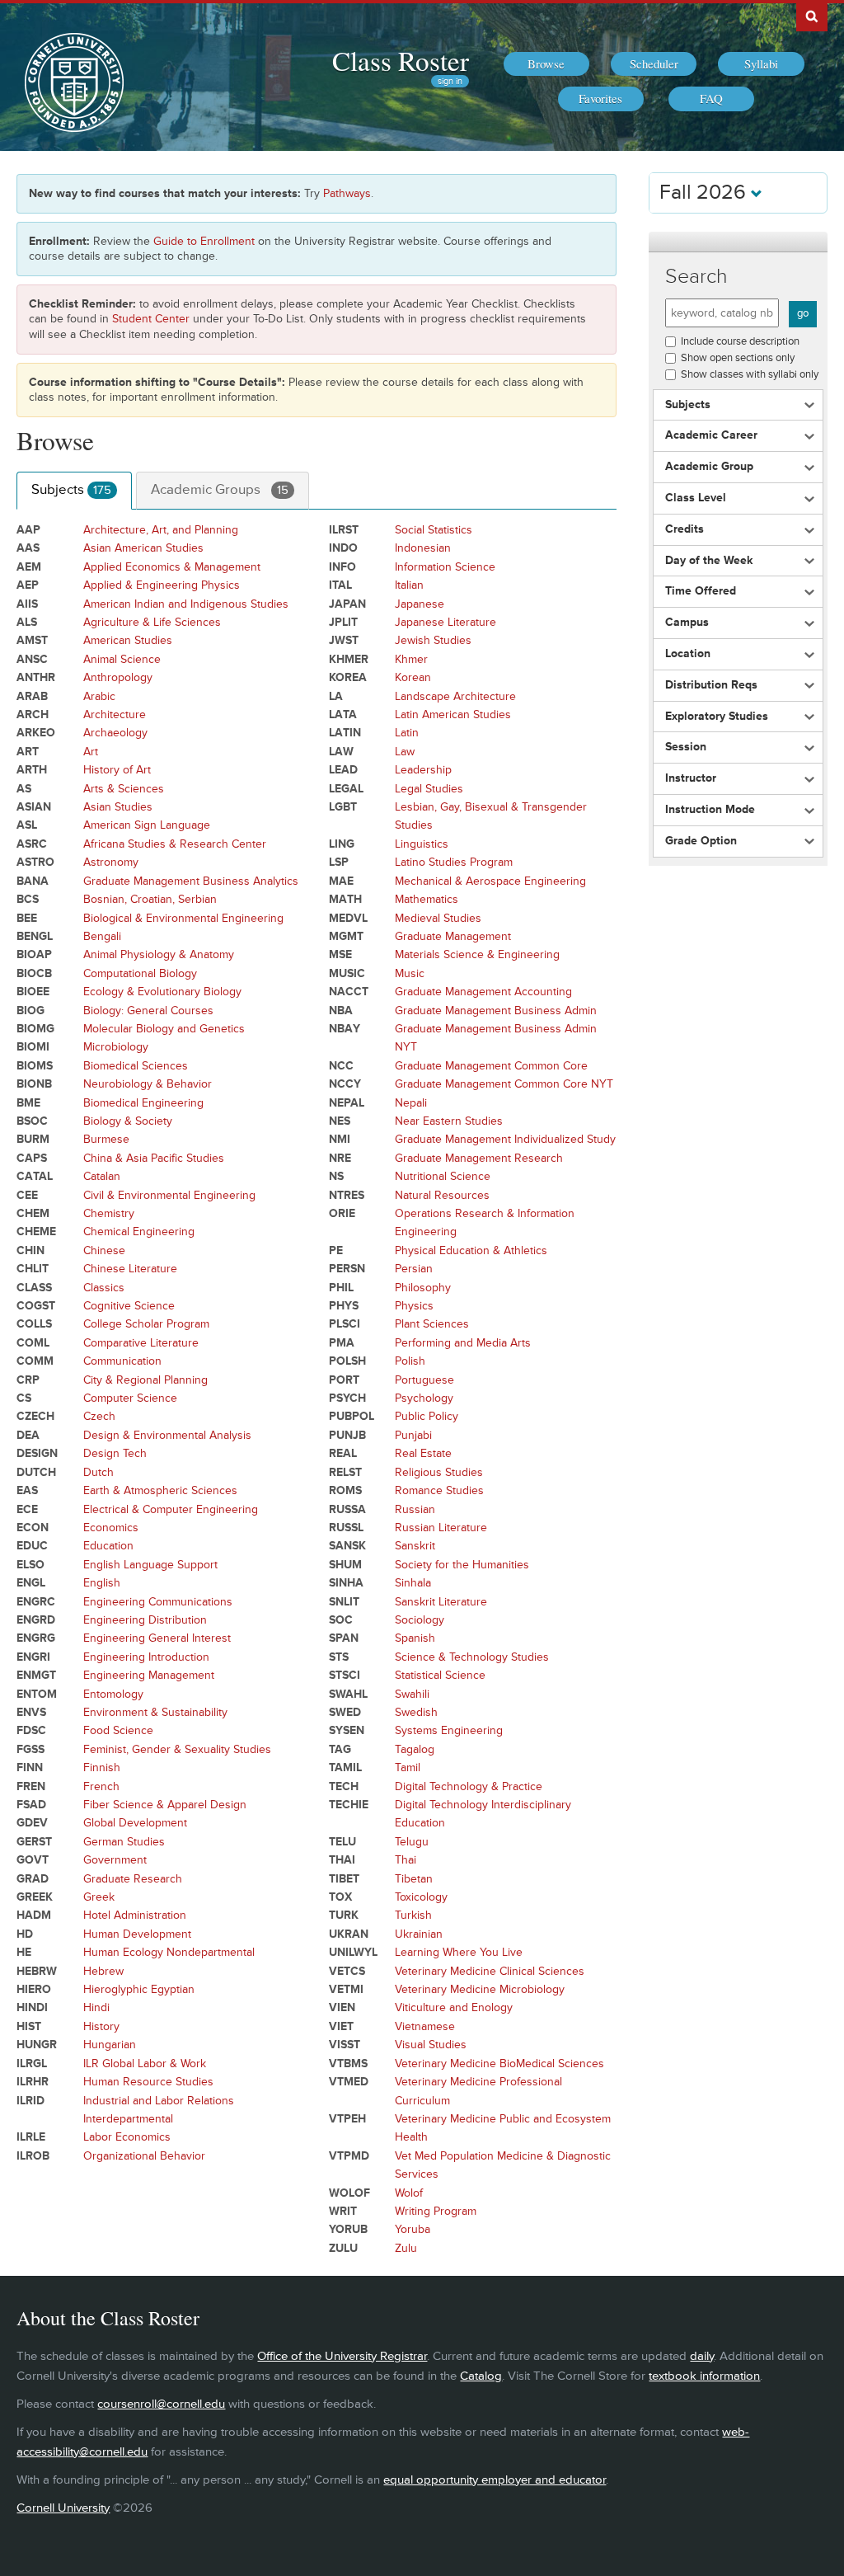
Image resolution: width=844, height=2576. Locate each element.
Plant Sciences (432, 1324)
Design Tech (115, 1453)
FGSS (30, 1749)
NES (340, 1121)
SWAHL (348, 1694)
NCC (341, 1066)
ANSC (32, 659)
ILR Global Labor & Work (145, 2064)
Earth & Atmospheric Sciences (160, 1490)
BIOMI (33, 1047)
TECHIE (349, 1805)
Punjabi (413, 1435)
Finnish (102, 1767)
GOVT (33, 1860)
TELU (342, 1842)
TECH (344, 1786)
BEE (27, 918)
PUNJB (347, 1435)
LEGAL (346, 789)
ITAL (340, 585)
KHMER (349, 659)
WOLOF (349, 2193)
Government (115, 1860)
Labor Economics (127, 2137)
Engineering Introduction (146, 1657)
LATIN (345, 733)
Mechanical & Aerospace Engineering (490, 881)
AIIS (27, 604)
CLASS (34, 1288)
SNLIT (344, 1602)
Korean (413, 677)
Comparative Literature (141, 1343)
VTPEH (347, 2119)
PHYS (344, 1306)
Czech (99, 1416)
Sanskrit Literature (441, 1602)
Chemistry (109, 1213)
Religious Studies (439, 1472)
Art (91, 752)
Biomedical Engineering (143, 1103)
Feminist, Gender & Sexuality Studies (177, 1749)
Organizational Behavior (144, 2156)
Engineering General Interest (157, 1638)
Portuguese (424, 1380)
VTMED (349, 2082)
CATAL (35, 1176)
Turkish (413, 1915)
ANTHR (36, 677)
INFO (342, 567)
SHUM (345, 1565)
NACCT (349, 992)
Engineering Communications (158, 1602)
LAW (341, 752)
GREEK (35, 1897)
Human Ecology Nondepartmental (169, 1952)
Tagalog (415, 1749)
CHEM (33, 1213)
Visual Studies (431, 2045)
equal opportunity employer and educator (495, 2480)
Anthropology (118, 677)
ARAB (32, 696)
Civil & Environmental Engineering (169, 1195)
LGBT (343, 807)
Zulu (406, 2248)
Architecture (115, 715)
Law (405, 752)
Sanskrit (415, 1546)
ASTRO (35, 862)
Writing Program (436, 2211)
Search (696, 277)
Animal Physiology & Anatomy (159, 954)
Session (686, 747)
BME (28, 1103)
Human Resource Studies (148, 2082)
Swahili (412, 1694)
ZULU (343, 2248)
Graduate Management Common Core (491, 1066)
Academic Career (711, 435)
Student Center (151, 319)
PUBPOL (352, 1416)
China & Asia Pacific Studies (154, 1158)
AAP (28, 530)
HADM (34, 1915)
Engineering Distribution (145, 1620)
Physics (414, 1306)
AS (24, 789)
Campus (687, 623)
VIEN (342, 2007)
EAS (27, 1490)
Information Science (445, 567)
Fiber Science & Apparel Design (165, 1805)
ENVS (31, 1712)
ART (28, 752)
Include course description (740, 341)
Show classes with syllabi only (750, 374)
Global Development (135, 1823)
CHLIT (33, 1269)
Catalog (481, 2376)
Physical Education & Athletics (471, 1250)
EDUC (32, 1546)
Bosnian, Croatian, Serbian (150, 899)
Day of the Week (709, 561)
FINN (30, 1767)
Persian (414, 1269)
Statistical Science (440, 1675)
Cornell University (63, 2508)
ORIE (342, 1213)
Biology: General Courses (148, 1011)
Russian (415, 1509)
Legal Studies (429, 789)
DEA (28, 1435)
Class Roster (401, 60)
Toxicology (421, 1897)
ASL (27, 825)
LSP (339, 862)
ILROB (33, 2156)
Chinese (104, 1250)
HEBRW (37, 1971)
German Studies (124, 1842)
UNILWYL (353, 1952)
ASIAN (34, 807)
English (102, 1583)
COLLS (34, 1324)
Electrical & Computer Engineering (171, 1509)
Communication (122, 1361)
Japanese (420, 604)
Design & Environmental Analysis (167, 1435)
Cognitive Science (129, 1306)
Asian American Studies (143, 548)
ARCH (33, 715)
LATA (343, 715)
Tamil (408, 1767)
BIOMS (35, 1066)
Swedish (416, 1712)
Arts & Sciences (124, 789)
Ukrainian (419, 1934)
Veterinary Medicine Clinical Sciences (490, 1971)
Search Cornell (812, 16)
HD (25, 1934)
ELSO (30, 1565)
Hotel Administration (135, 1915)
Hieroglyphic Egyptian (139, 1989)
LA (336, 696)
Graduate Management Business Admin (496, 1011)
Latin (407, 733)
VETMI (346, 1989)
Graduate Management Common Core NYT (504, 1084)
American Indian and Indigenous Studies (186, 604)
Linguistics (422, 844)
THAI (342, 1860)
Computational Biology (140, 973)
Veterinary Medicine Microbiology (480, 1989)
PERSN (347, 1269)
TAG (340, 1749)
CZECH (35, 1416)
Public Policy (427, 1416)
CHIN (30, 1250)
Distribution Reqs (711, 685)
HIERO (34, 1989)
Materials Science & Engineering (477, 954)
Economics (111, 1528)
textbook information (704, 2376)
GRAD (33, 1879)
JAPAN (347, 604)
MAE (341, 881)
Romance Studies (439, 1490)
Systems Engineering (449, 1730)
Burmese (106, 1139)
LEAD (343, 770)
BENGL (35, 936)
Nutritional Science (443, 1176)
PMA (342, 1343)
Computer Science (130, 1398)
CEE (27, 1195)
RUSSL (346, 1528)
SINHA (346, 1583)
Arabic (99, 696)
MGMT (346, 936)
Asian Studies (118, 807)
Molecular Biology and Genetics (164, 1029)
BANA (33, 881)
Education (108, 1546)
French (101, 1786)
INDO (343, 548)
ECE (27, 1509)
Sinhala (413, 1583)
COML (33, 1343)
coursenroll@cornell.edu (161, 2404)
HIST (29, 2026)
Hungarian (110, 2045)
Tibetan (414, 1879)
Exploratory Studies (717, 717)
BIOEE (33, 992)
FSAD (31, 1805)
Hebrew (103, 1971)
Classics (104, 1288)
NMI (340, 1139)
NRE (340, 1158)
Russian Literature (441, 1528)
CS (24, 1398)
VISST (345, 2045)
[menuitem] (546, 64)
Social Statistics (434, 530)
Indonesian (423, 548)
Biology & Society (128, 1121)
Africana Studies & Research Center (175, 844)
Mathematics (427, 899)
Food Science (118, 1730)
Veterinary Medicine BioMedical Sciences (499, 2064)
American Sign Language (147, 825)
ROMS (345, 1490)
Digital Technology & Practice (469, 1786)
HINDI (32, 2007)
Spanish (415, 1638)
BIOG (30, 1011)
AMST (32, 640)
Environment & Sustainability (155, 1712)
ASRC (32, 844)
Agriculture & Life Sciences (152, 622)
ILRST (344, 530)
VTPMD (349, 2156)
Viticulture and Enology (454, 2007)
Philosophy (423, 1288)
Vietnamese (425, 2026)
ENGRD (36, 1620)
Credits (685, 529)
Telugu (412, 1842)
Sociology (420, 1620)
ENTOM (37, 1694)
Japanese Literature (445, 622)
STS (339, 1657)
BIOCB (34, 973)
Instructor (691, 778)
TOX (340, 1897)
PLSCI (345, 1324)
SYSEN (347, 1730)
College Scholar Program (146, 1324)
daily (702, 2356)
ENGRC (36, 1602)
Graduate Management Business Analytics (191, 881)
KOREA (348, 677)
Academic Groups (220, 490)
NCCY (345, 1084)
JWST (344, 640)
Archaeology (115, 733)
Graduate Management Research (479, 1158)
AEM (29, 567)
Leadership (423, 770)
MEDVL (348, 918)
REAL (343, 1453)
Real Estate (423, 1453)
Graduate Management (453, 936)
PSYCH (347, 1398)
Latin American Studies (453, 715)
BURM (33, 1139)
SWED (345, 1712)
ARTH (32, 770)
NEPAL (347, 1103)
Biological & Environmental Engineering (183, 918)
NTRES (347, 1195)
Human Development (137, 1934)
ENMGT (36, 1675)
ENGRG (36, 1638)
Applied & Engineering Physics (162, 585)
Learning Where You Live (459, 1952)
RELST (345, 1472)
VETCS (347, 1971)
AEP (28, 585)
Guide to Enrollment (204, 241)
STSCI (345, 1675)
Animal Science (122, 659)
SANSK (347, 1546)
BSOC (32, 1121)
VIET (341, 2026)
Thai (406, 1860)
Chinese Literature (130, 1269)
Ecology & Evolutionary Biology (162, 992)
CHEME (36, 1232)
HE (24, 1952)
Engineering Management (149, 1675)
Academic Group (709, 467)
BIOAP (34, 954)
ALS (27, 622)
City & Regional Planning (145, 1380)
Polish (410, 1361)
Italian (409, 585)
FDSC (31, 1730)
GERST (34, 1842)
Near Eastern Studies (449, 1121)
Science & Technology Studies (472, 1657)
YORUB (348, 2229)
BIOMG (35, 1029)
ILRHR (33, 2082)
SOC (341, 1620)
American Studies (128, 640)
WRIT (343, 2211)
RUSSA (347, 1509)
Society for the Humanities (462, 1565)
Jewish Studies (433, 640)
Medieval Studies (438, 918)
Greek (99, 1897)
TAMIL (345, 1767)
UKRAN (349, 1934)
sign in (450, 81)
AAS (28, 548)
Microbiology (116, 1047)
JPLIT (343, 622)
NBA (341, 1011)
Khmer (411, 659)
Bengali (102, 936)
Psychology (424, 1398)
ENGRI (33, 1657)
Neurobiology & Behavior (148, 1084)
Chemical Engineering (139, 1232)
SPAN (344, 1638)
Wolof (409, 2193)
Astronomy (111, 862)
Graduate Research (133, 1879)
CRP (28, 1380)
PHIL (341, 1288)
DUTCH (36, 1472)
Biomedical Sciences (136, 1066)
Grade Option (701, 841)
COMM (35, 1361)
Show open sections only (738, 358)
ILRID (30, 2101)
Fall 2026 (705, 193)
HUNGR (37, 2045)
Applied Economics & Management (172, 567)
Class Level (696, 498)
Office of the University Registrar (342, 2356)
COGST (36, 1306)
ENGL (31, 1583)
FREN (31, 1786)
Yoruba (413, 2229)
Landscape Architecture (455, 696)
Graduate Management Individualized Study (505, 1139)
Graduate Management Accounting (483, 992)
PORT (344, 1380)
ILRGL (32, 2064)
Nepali (411, 1103)
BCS (28, 899)
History (101, 2026)
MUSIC (347, 973)
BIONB (34, 1084)
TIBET (344, 1879)
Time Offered (701, 591)
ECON (33, 1528)
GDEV (32, 1823)
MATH (345, 899)
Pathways (347, 193)
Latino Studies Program (454, 862)
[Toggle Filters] (738, 242)
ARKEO (36, 733)
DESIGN (37, 1453)
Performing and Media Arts (463, 1343)
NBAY (345, 1029)
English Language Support (150, 1565)
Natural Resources (442, 1195)
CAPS (32, 1158)
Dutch (98, 1472)
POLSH (347, 1361)
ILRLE (31, 2137)
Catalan (102, 1176)
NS (336, 1176)
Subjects (71, 490)
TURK (344, 1915)
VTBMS (348, 2064)
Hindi (96, 2007)
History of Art (117, 770)
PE (336, 1250)
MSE (340, 954)
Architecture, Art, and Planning (161, 530)
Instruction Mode (710, 810)
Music (410, 973)
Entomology (113, 1694)
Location (688, 654)
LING (342, 844)
